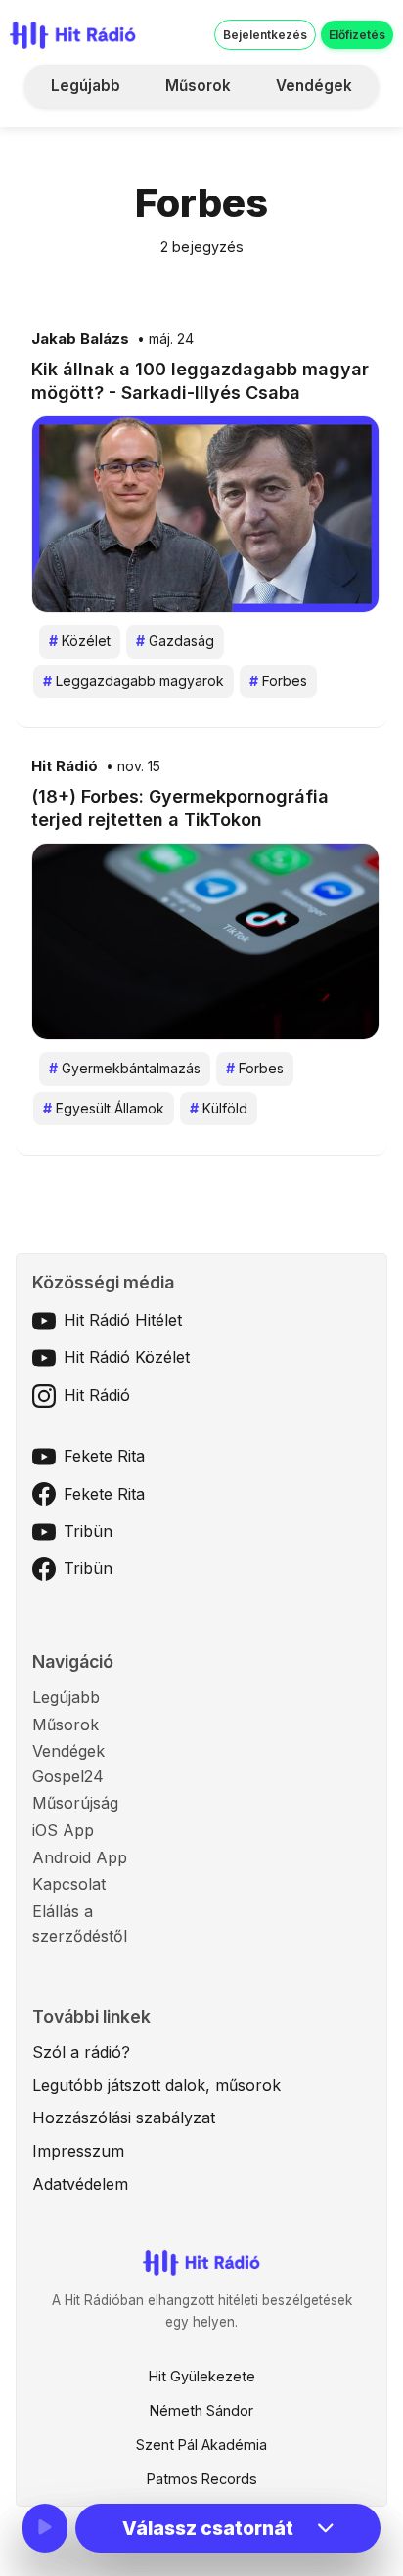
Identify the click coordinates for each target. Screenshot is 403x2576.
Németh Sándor (201, 2410)
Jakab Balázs (80, 339)
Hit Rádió (65, 766)
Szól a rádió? (81, 2052)
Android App (80, 1857)
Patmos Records (202, 2479)
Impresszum (78, 2151)
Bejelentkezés (265, 35)
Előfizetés (357, 35)
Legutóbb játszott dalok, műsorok (157, 2085)
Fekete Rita (104, 1456)
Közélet (80, 641)
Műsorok (198, 86)
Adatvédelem (80, 2184)
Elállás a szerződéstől (80, 1924)
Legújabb (86, 86)
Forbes (278, 681)
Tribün (88, 1531)
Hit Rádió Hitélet (123, 1320)
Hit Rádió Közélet (127, 1357)
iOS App (63, 1830)
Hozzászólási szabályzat (124, 2118)
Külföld (219, 1108)
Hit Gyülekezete (202, 2376)
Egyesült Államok (104, 1108)
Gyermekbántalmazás (125, 1068)
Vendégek (314, 86)
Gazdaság (175, 641)
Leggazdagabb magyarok (134, 681)
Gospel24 (68, 1776)
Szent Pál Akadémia (201, 2445)
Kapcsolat (69, 1884)
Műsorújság (75, 1803)
